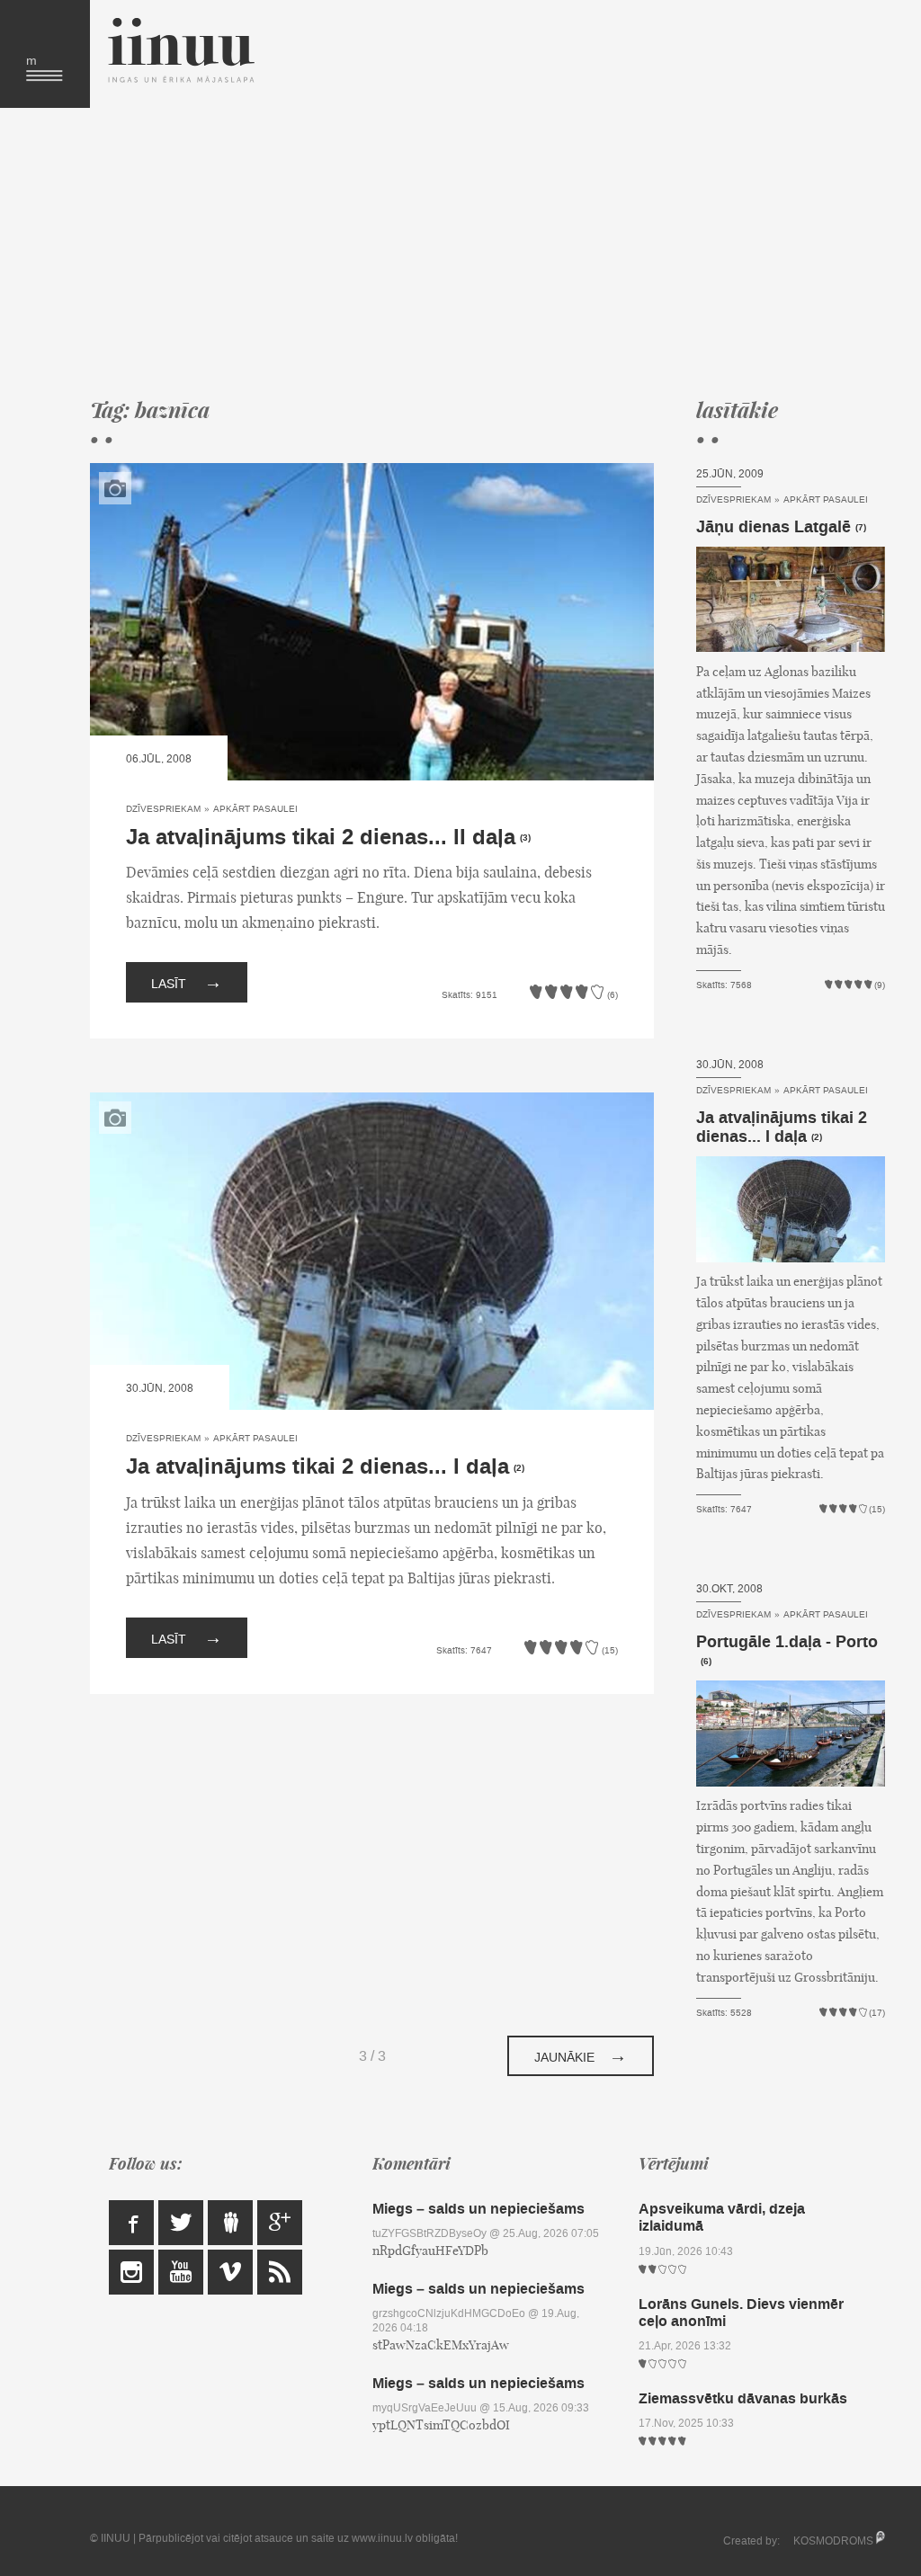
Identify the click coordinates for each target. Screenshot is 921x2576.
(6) (706, 1662)
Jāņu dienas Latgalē (773, 527)
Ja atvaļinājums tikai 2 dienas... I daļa (317, 1467)
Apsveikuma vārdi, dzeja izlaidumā (722, 2217)
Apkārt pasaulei (255, 809)
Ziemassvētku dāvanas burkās (743, 2398)
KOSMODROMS (833, 2541)
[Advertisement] (474, 252)
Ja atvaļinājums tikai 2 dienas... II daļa (321, 838)
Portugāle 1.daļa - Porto (787, 1642)
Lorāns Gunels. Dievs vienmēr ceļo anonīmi (741, 2313)
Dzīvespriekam (163, 809)
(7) (861, 528)
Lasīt (187, 982)
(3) (525, 838)
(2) (519, 1468)
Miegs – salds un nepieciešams (478, 2209)
